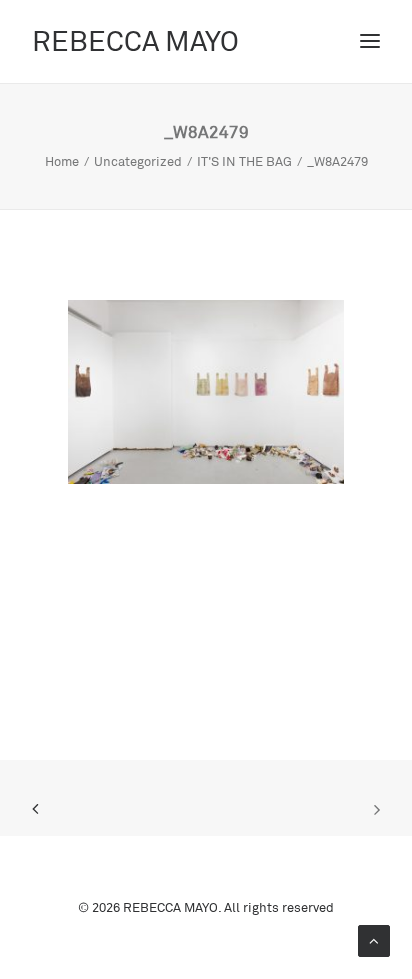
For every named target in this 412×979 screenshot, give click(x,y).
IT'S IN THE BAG (244, 161)
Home (62, 161)
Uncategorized (138, 161)
